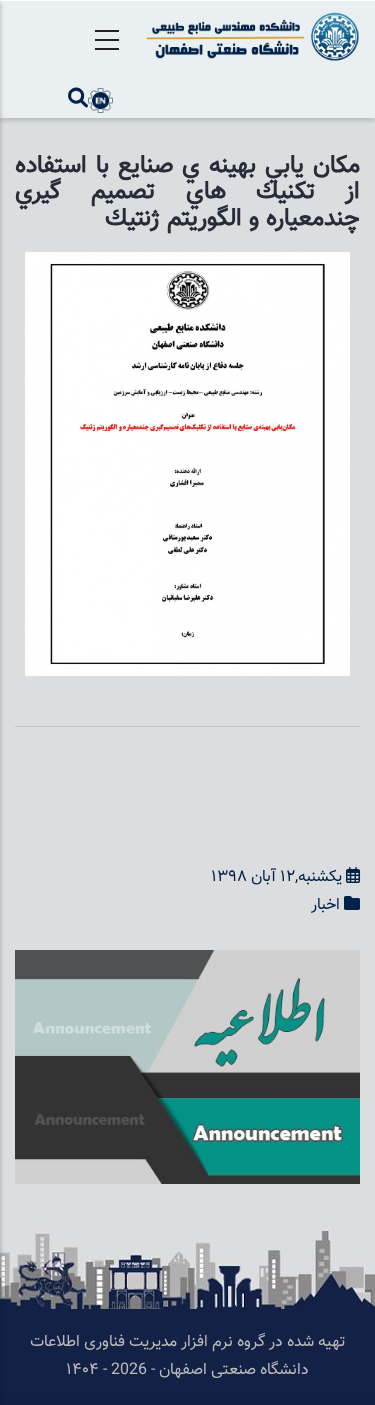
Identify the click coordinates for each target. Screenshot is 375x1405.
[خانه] (250, 36)
